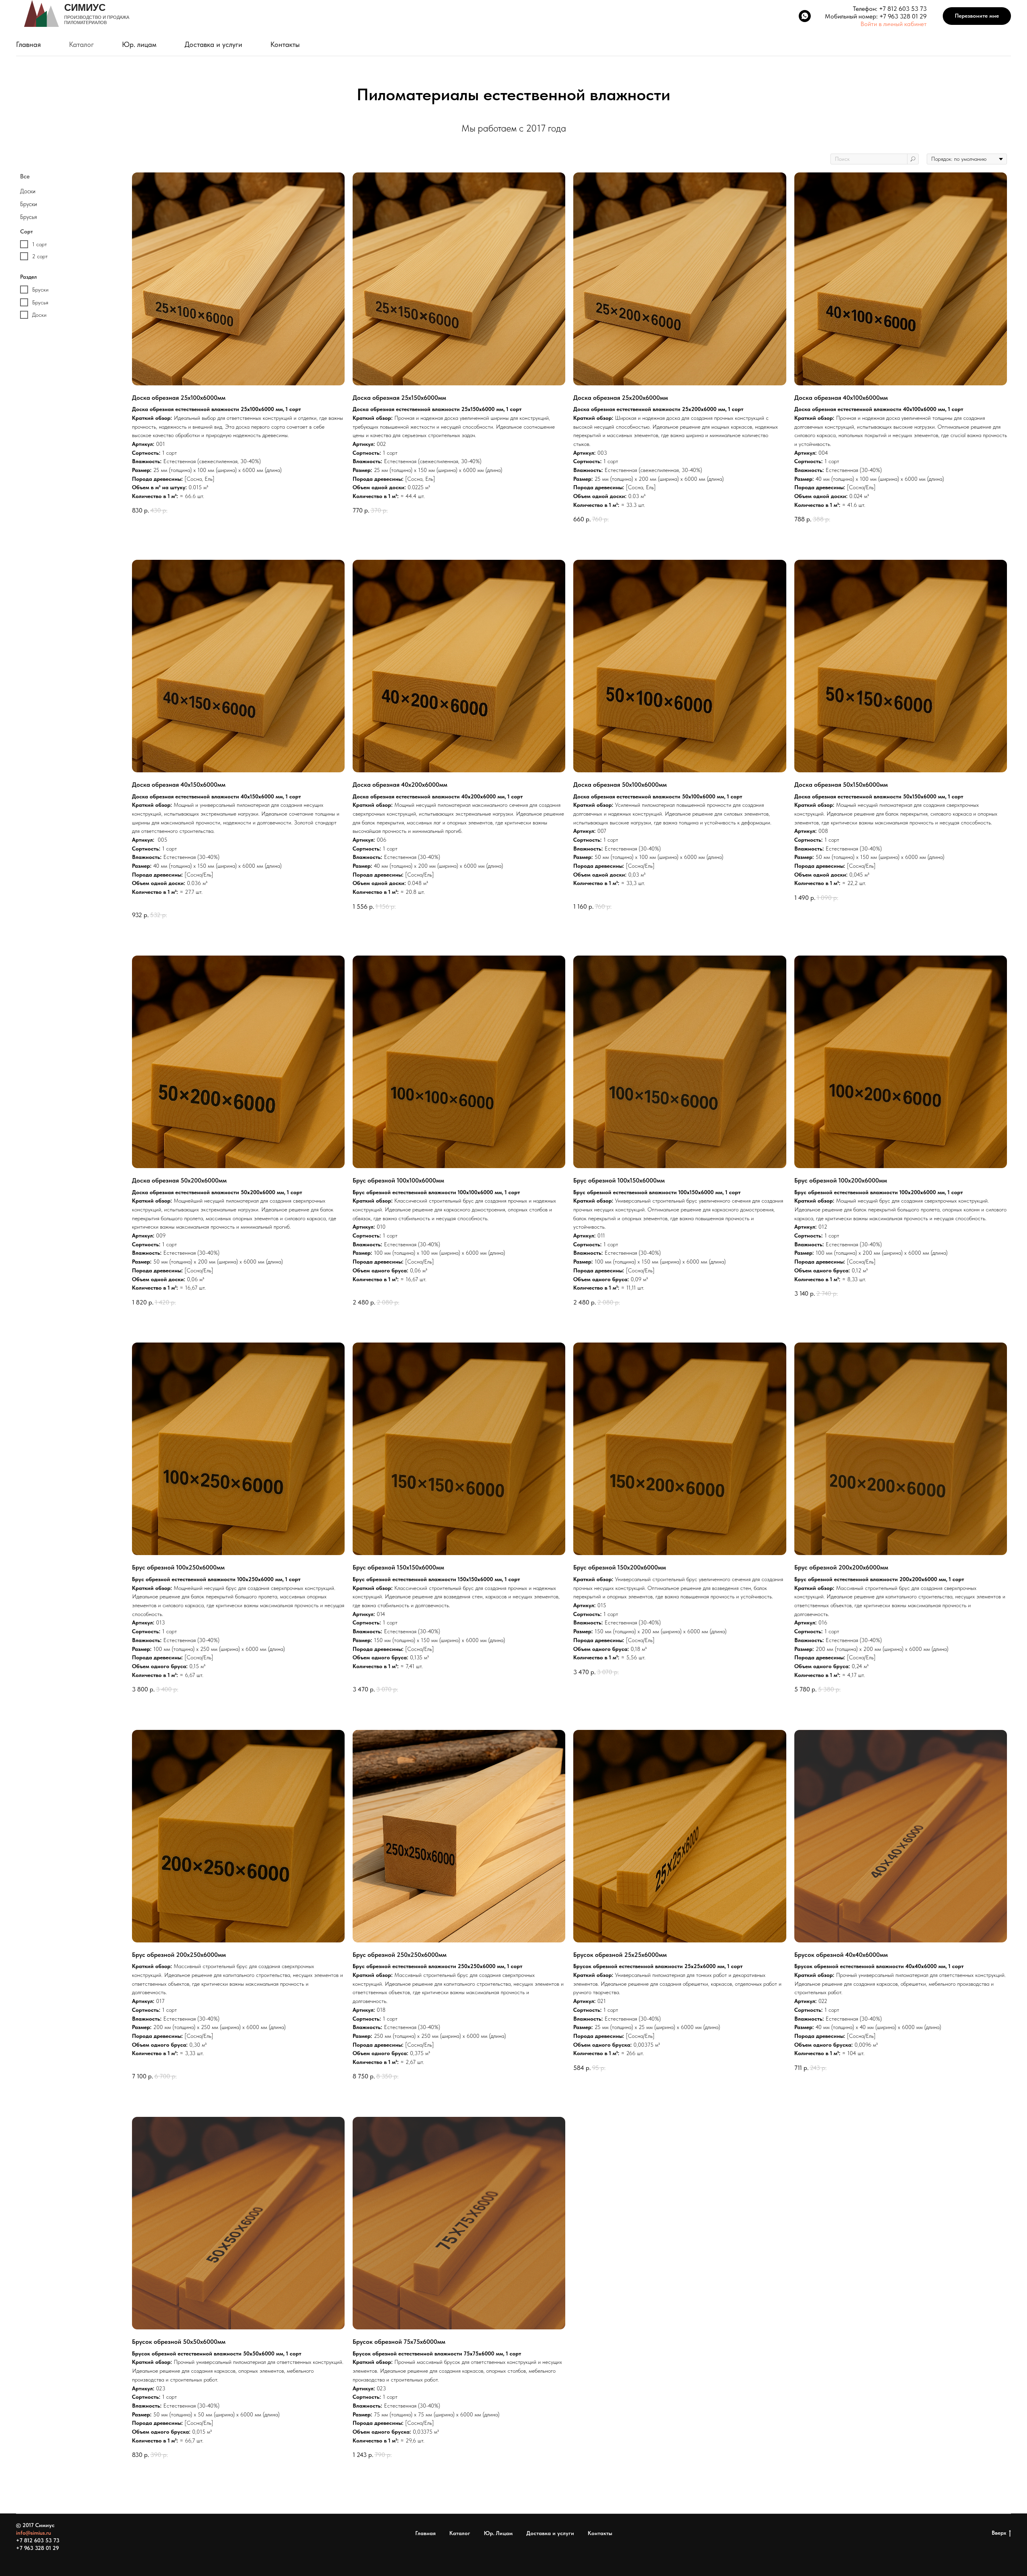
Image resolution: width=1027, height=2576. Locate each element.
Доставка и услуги (213, 44)
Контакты (285, 44)
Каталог (81, 44)
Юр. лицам (139, 44)
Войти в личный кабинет (894, 24)
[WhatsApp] (805, 16)
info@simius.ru (33, 2533)
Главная (28, 44)
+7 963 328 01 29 (903, 16)
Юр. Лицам (498, 2533)
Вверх (999, 2533)
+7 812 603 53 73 (903, 9)
